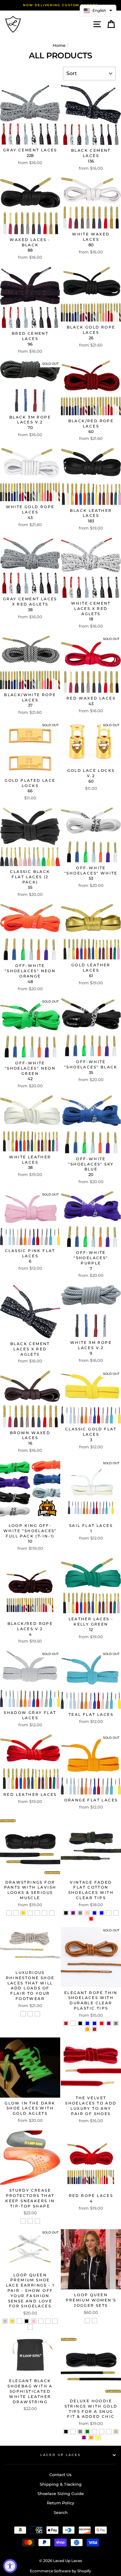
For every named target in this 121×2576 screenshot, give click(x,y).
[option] (60, 5)
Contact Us (60, 2475)
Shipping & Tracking (61, 2484)
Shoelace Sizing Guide (61, 2494)
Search (61, 2513)
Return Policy (60, 2503)
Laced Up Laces (60, 2455)
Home (59, 45)
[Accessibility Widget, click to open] (10, 2566)
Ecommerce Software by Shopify (60, 2571)
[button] (98, 11)
